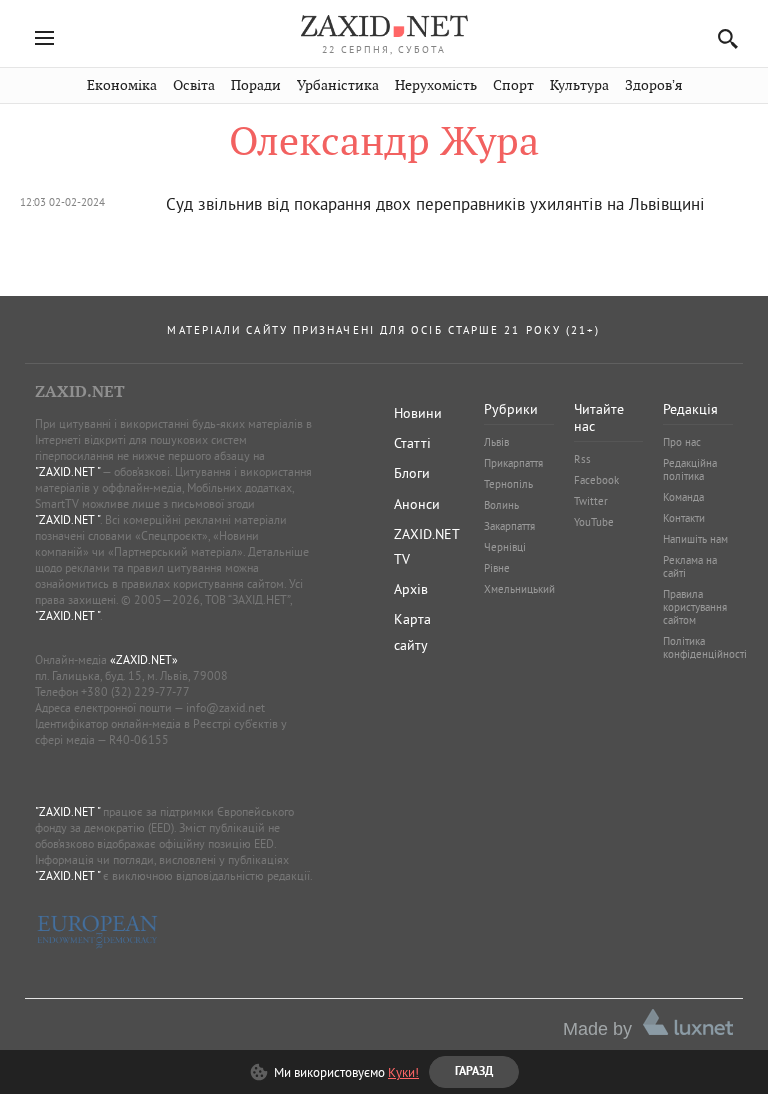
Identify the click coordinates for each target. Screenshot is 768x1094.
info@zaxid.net (225, 707)
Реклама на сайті (690, 566)
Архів (411, 589)
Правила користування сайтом (695, 607)
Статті (412, 443)
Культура (579, 85)
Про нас (682, 442)
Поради (256, 85)
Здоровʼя (653, 85)
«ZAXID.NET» (144, 659)
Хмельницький (519, 589)
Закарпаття (509, 526)
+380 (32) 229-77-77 (135, 691)
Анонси (417, 504)
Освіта (194, 85)
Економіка (122, 85)
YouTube (594, 522)
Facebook (596, 480)
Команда (683, 497)
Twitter (591, 501)
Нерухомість (436, 85)
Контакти (684, 518)
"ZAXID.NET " (67, 471)
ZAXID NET (384, 26)
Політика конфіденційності (705, 647)
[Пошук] (722, 38)
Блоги (412, 473)
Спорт (513, 85)
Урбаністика (338, 85)
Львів (496, 442)
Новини (418, 413)
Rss (582, 459)
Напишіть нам (695, 539)
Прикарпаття (513, 463)
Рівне (497, 568)
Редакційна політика (690, 469)
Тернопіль (508, 484)
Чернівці (505, 547)
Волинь (501, 505)
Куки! (403, 1072)
